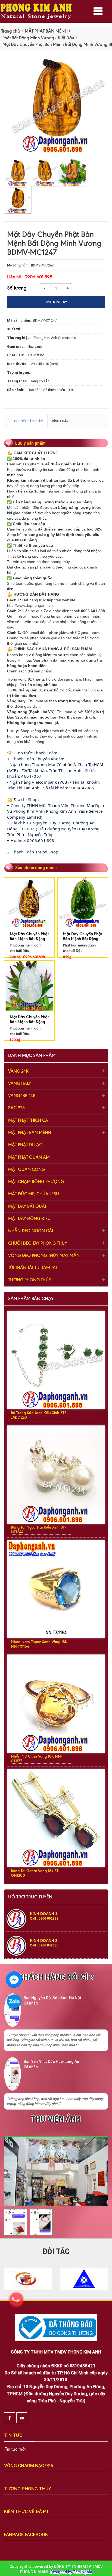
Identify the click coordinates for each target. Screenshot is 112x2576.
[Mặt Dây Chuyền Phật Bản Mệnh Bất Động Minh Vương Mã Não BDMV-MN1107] (29, 985)
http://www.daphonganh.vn (30, 605)
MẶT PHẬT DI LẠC (25, 1145)
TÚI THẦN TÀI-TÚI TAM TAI (32, 1268)
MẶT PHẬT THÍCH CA (28, 1120)
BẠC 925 (16, 1108)
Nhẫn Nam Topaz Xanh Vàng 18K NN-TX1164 (39, 1644)
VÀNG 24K (18, 1071)
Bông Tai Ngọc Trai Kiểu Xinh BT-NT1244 (38, 1530)
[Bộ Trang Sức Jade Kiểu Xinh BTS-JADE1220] (56, 1360)
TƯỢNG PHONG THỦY (30, 1280)
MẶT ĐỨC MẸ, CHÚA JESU (34, 1194)
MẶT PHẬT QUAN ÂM (29, 1157)
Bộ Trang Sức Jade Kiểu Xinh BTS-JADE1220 (39, 1415)
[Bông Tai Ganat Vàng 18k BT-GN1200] (56, 1818)
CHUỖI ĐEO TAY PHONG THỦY (38, 1243)
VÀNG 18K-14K (22, 1096)
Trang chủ (11, 31)
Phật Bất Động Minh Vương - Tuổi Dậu (38, 38)
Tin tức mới (15, 2449)
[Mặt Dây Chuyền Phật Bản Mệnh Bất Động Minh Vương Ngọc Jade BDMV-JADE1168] (83, 902)
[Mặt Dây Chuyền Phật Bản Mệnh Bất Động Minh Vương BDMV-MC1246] (29, 902)
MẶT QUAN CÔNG (27, 1169)
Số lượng (17, 287)
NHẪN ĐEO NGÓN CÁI (31, 1231)
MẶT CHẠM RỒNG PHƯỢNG (36, 1182)
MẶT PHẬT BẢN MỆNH (46, 31)
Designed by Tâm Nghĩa (71, 2572)
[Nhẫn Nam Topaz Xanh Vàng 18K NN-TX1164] (56, 1589)
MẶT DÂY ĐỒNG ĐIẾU (29, 1219)
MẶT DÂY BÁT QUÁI (27, 1206)
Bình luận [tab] (60, 421)
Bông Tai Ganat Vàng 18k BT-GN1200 (35, 1873)
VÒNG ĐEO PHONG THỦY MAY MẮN (44, 1255)
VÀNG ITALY (20, 1083)
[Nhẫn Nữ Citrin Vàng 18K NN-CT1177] (56, 1703)
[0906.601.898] (19, 2302)
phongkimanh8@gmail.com (74, 633)
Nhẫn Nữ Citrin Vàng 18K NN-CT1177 (36, 1759)
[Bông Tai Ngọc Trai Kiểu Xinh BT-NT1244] (56, 1474)
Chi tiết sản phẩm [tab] (29, 421)
